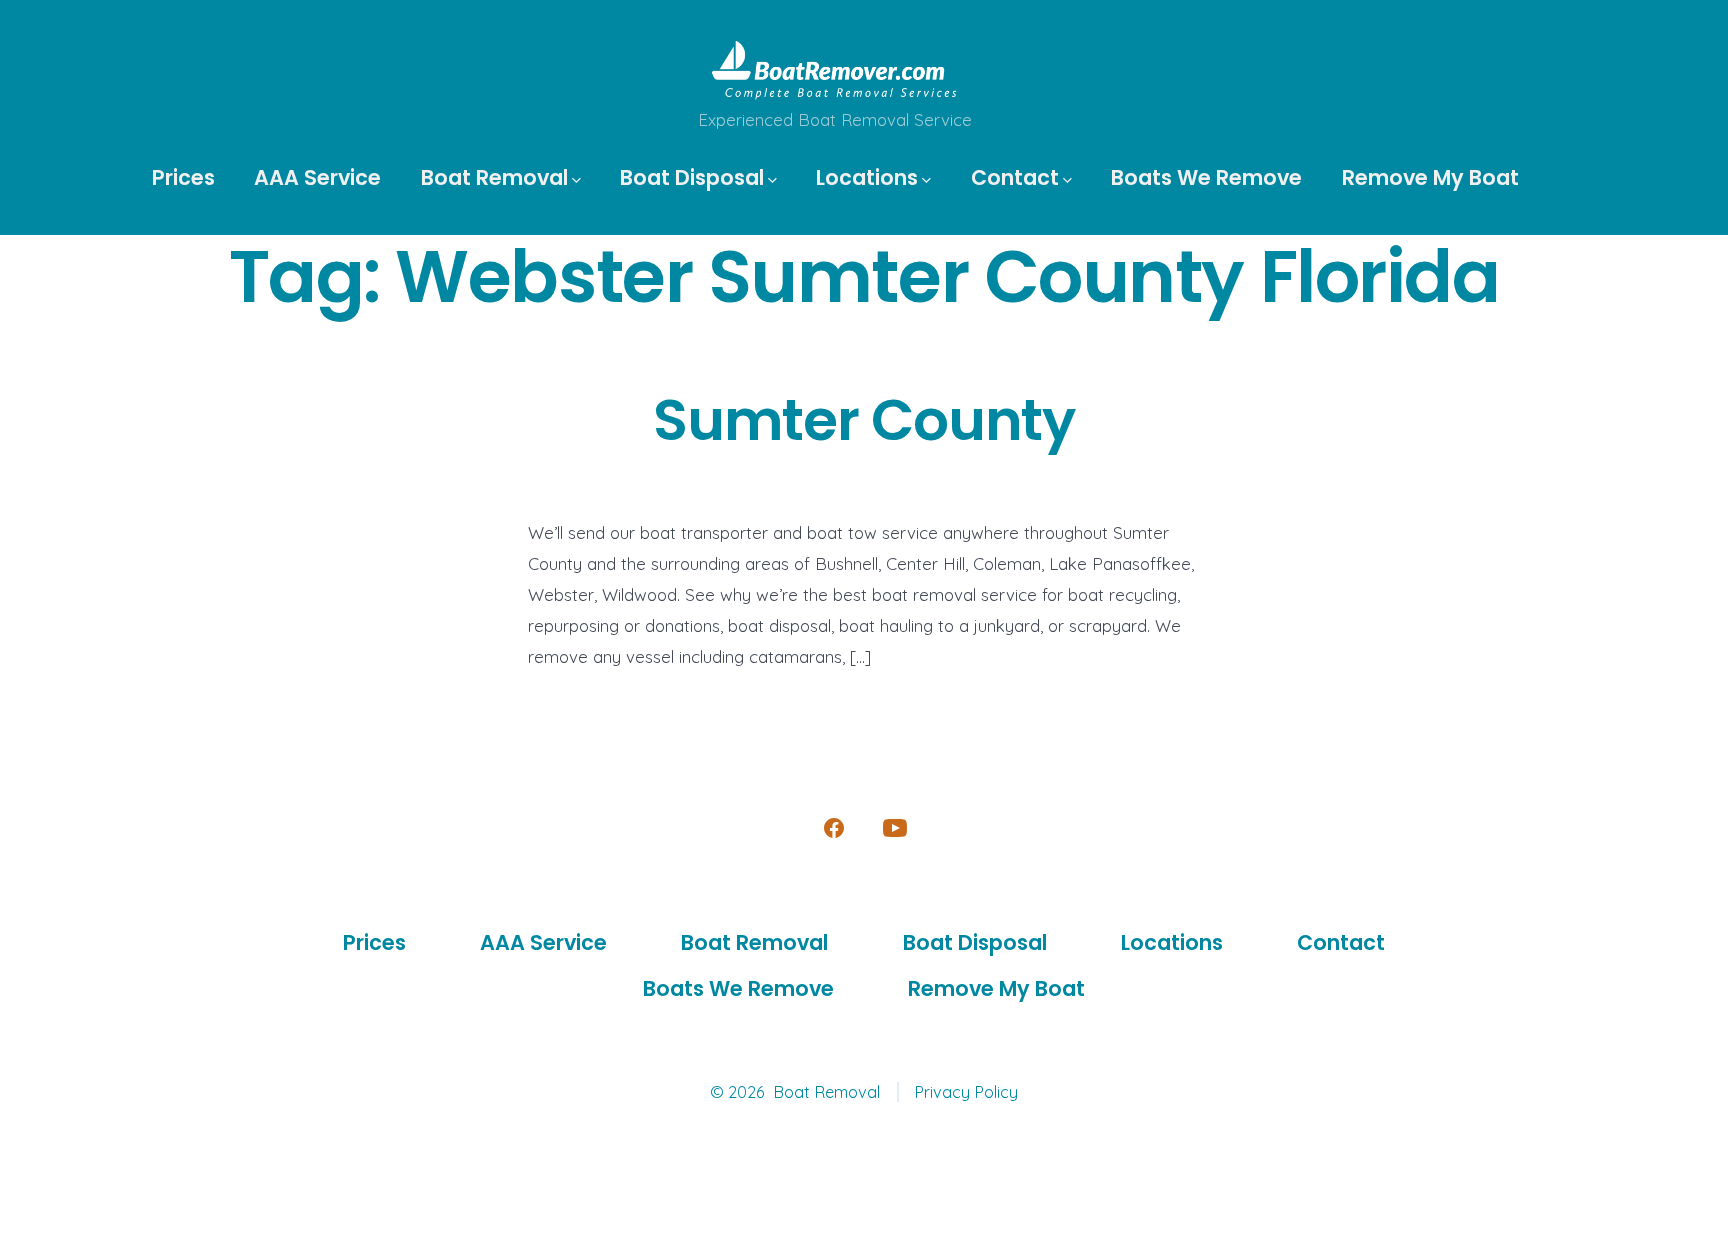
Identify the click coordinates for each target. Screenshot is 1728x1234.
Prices (183, 177)
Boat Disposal (692, 177)
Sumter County (864, 420)
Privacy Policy (966, 1092)
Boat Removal (494, 177)
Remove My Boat (1430, 177)
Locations (867, 177)
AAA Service (317, 177)
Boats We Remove (1206, 177)
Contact (1015, 177)
